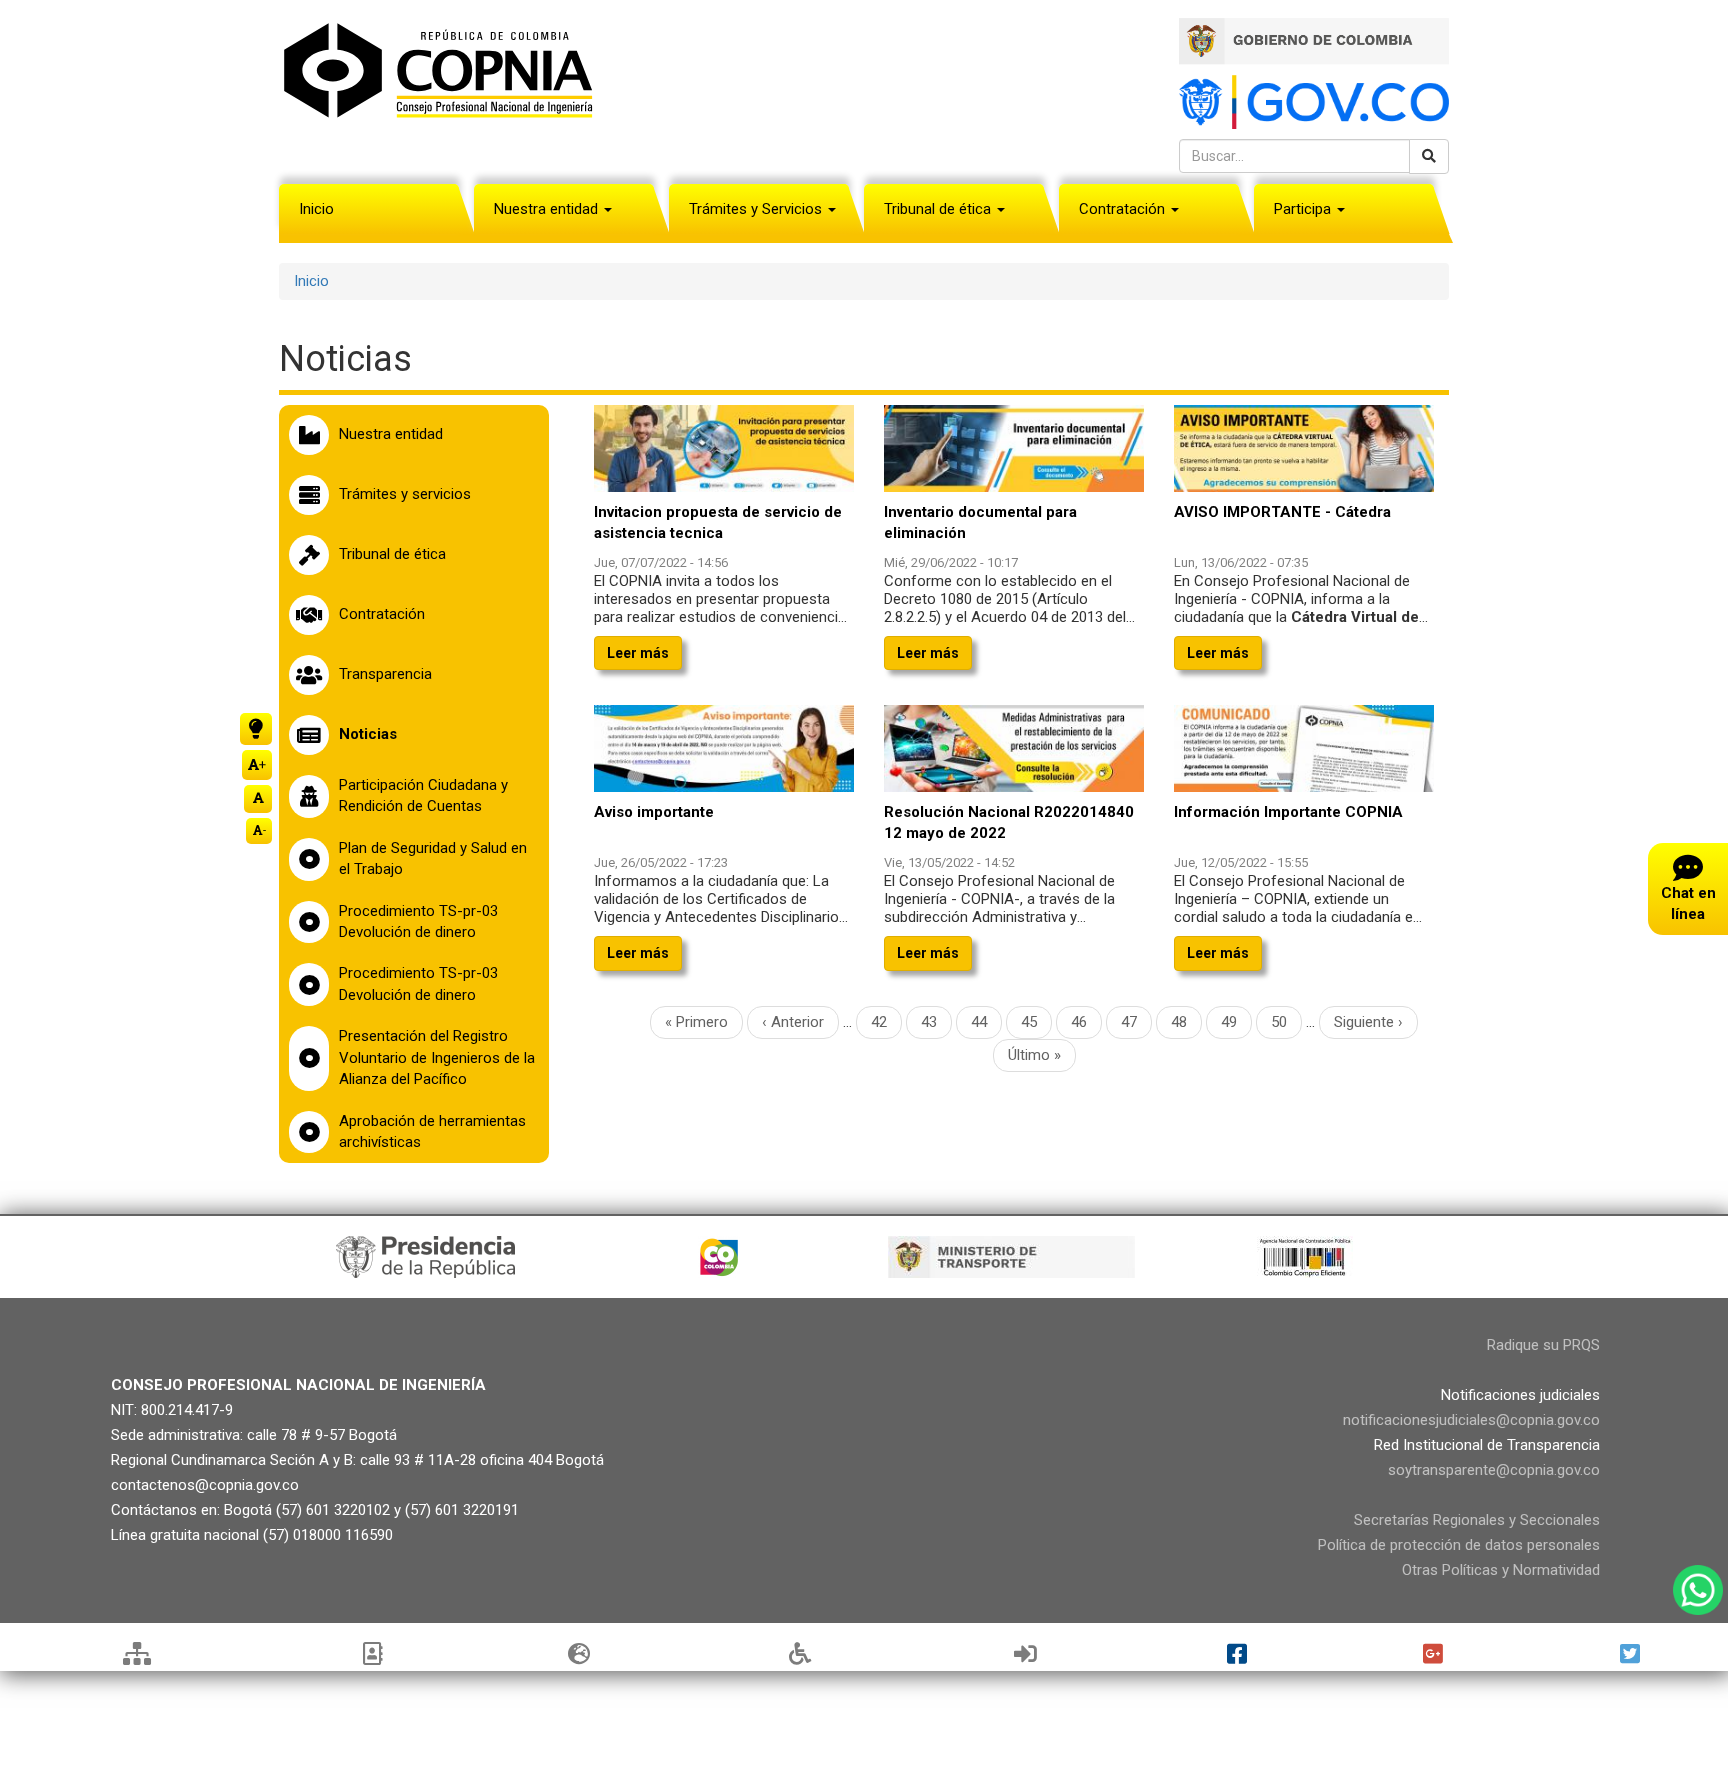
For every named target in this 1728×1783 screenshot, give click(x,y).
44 (986, 1022)
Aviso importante (654, 812)
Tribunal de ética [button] (939, 209)
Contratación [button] (1124, 209)
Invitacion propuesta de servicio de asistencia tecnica (718, 522)
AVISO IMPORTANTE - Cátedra (1282, 512)
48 (1186, 1022)
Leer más (638, 653)
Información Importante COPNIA (1288, 812)
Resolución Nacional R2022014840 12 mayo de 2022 (1009, 822)
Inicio (316, 209)
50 (1286, 1022)
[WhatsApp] (1698, 1590)
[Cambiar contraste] (256, 729)
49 (1236, 1022)
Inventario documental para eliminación (980, 522)
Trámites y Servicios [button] (757, 209)
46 (1086, 1026)
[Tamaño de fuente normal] (258, 799)
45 (1036, 1022)
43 (936, 1022)
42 (886, 1022)
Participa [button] (1304, 209)
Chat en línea (1688, 903)
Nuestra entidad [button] (548, 209)
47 (1136, 1022)
